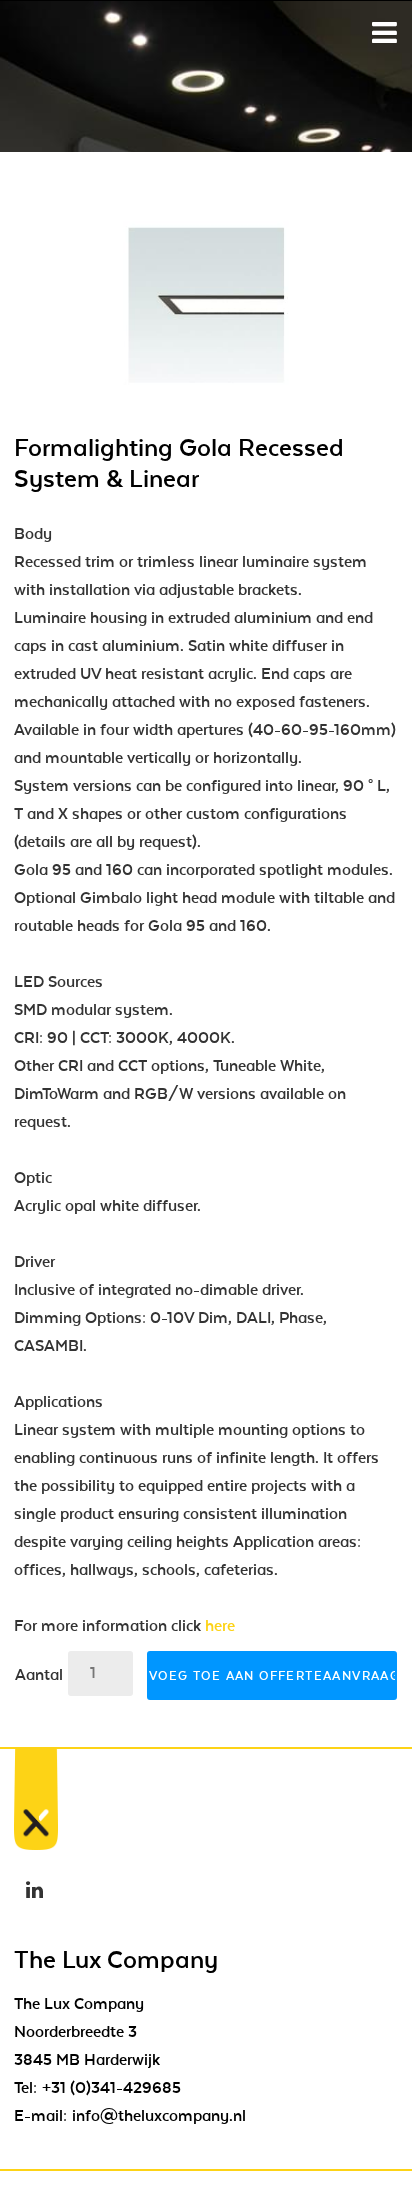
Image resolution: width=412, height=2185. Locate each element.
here (220, 1626)
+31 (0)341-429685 (111, 2088)
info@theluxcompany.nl (159, 2116)
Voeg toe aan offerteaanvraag (273, 1676)
